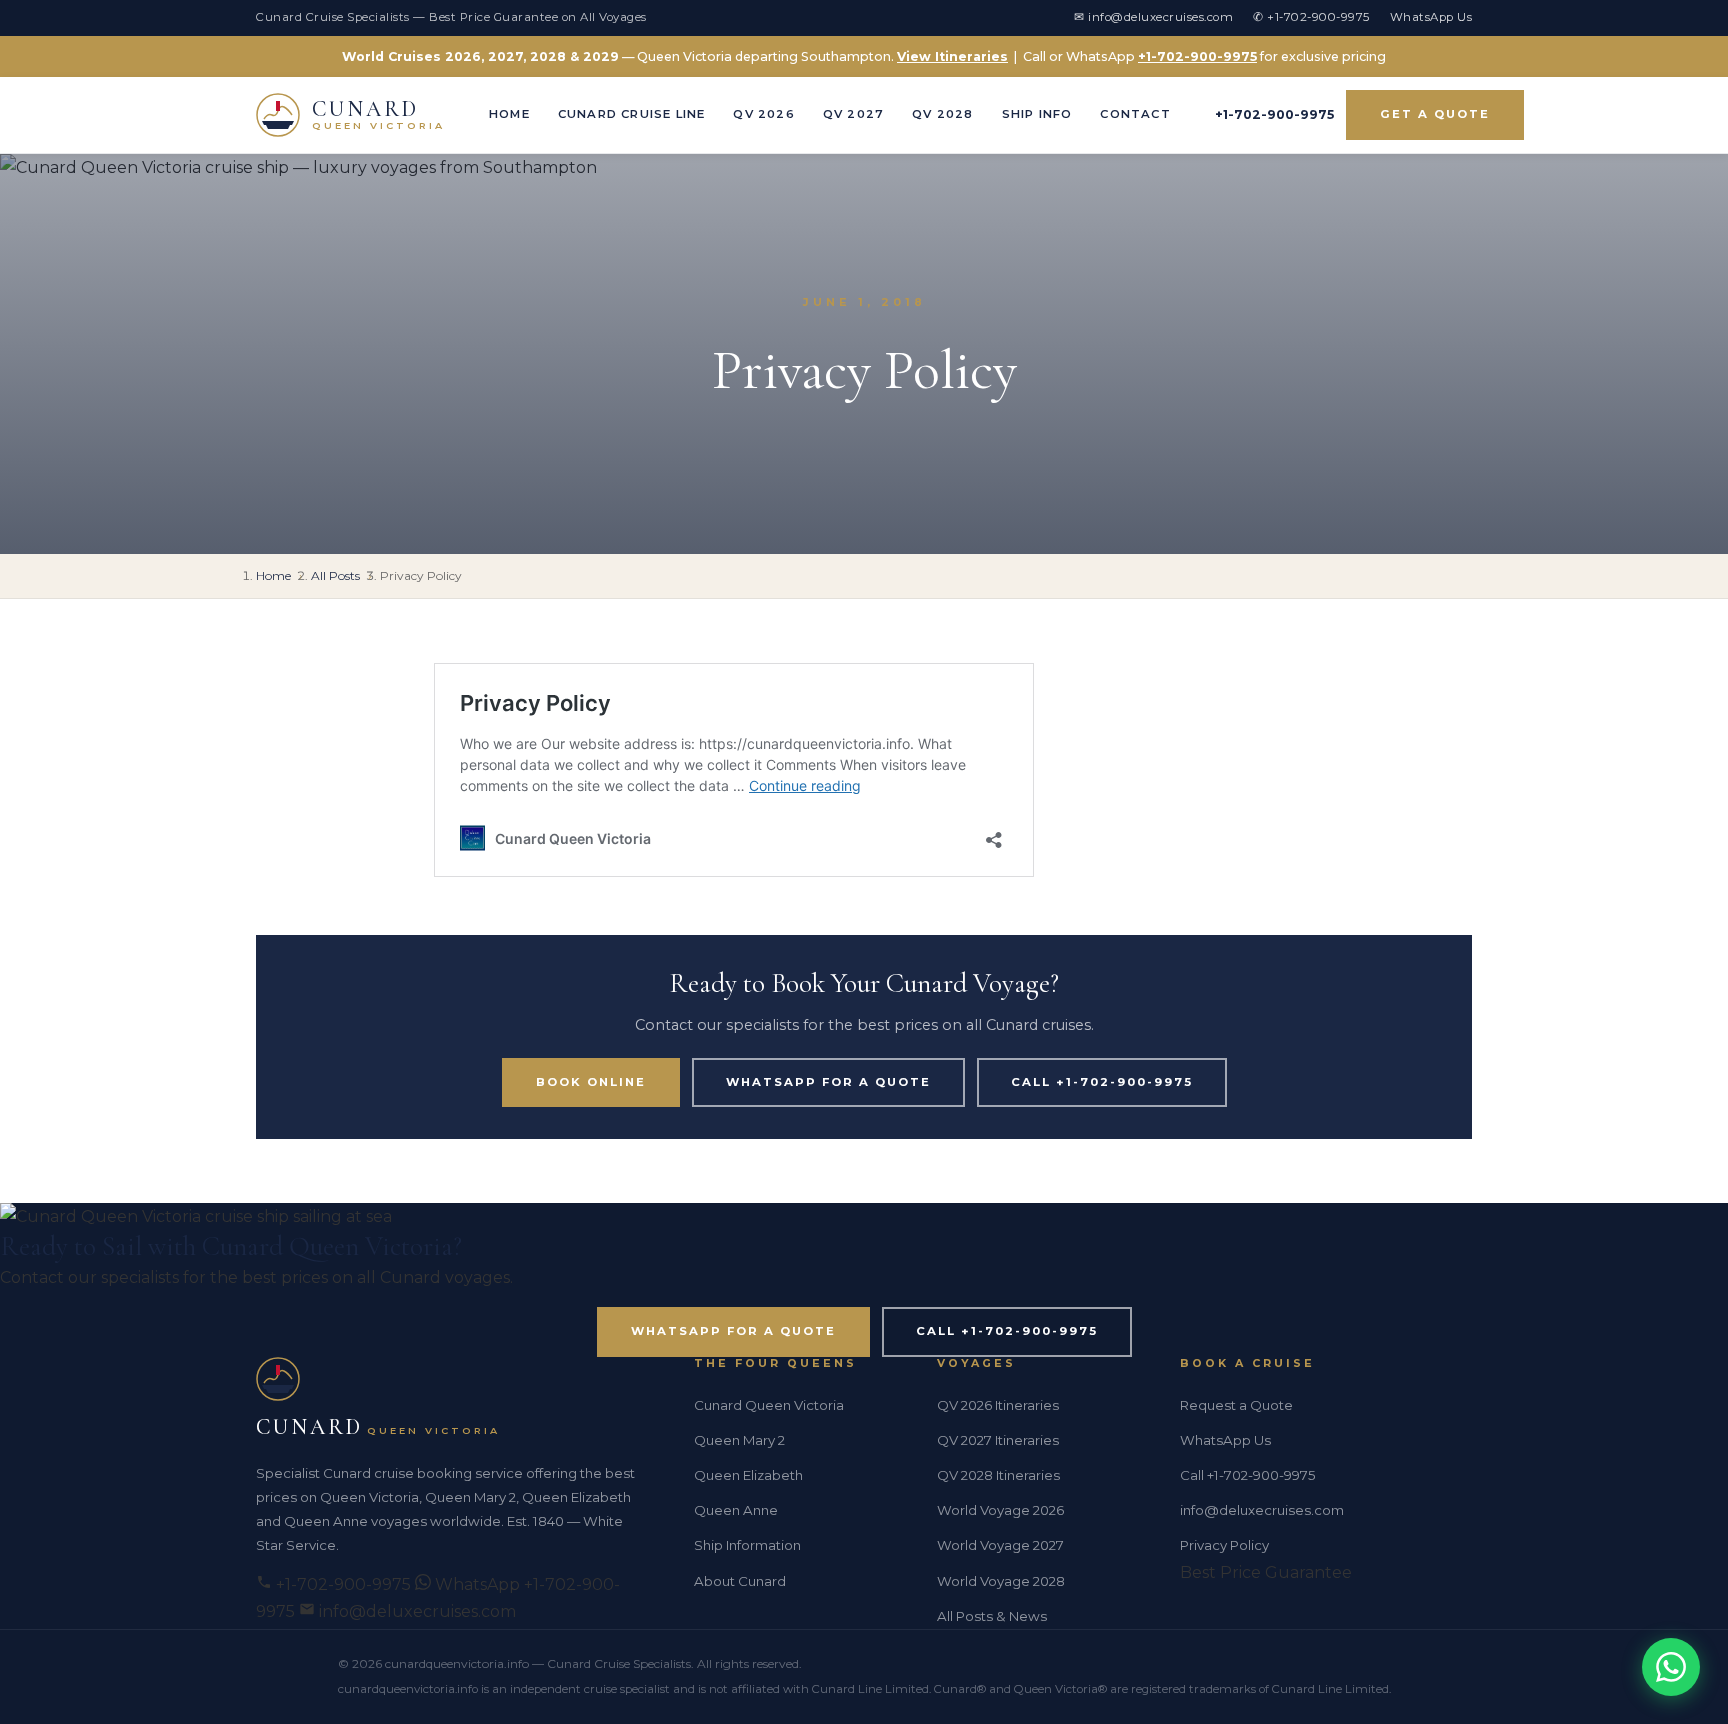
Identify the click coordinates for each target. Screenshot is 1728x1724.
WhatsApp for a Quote (828, 1082)
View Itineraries (952, 56)
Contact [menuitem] (1135, 114)
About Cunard (740, 1581)
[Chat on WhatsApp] (1671, 1667)
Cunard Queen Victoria (769, 1405)
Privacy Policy (1224, 1545)
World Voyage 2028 (1001, 1581)
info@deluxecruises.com (415, 1611)
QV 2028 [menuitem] (942, 114)
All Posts (335, 575)
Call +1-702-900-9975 (1102, 1082)
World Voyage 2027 (1000, 1545)
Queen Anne (736, 1510)
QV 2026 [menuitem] (763, 114)
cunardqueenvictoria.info (457, 1663)
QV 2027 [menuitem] (853, 114)
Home (273, 575)
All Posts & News (992, 1616)
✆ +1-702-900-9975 (1311, 17)
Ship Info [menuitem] (1037, 114)
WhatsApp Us (1431, 17)
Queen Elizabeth (748, 1475)
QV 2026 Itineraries (998, 1405)
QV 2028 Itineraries (998, 1475)
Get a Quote (1435, 114)
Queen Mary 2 (739, 1440)
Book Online (591, 1082)
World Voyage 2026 (1000, 1510)
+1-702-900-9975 (1197, 56)
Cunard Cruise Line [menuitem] (632, 114)
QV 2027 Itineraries (998, 1440)
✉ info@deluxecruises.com (1153, 17)
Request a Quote (1236, 1405)
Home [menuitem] (509, 114)
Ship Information (747, 1545)
